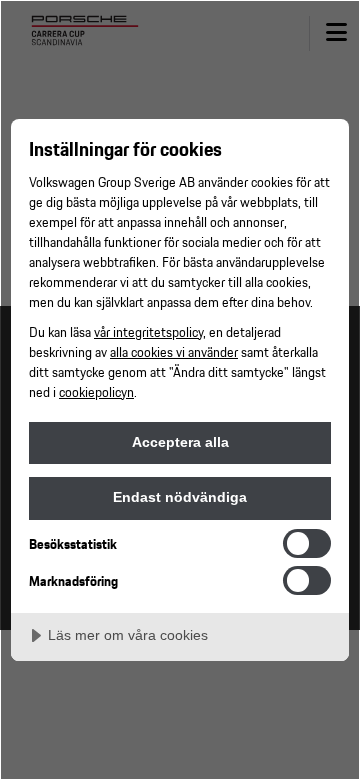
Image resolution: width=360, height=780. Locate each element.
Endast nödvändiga (180, 497)
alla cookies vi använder (174, 351)
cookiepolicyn (96, 391)
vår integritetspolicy (148, 331)
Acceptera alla (180, 442)
